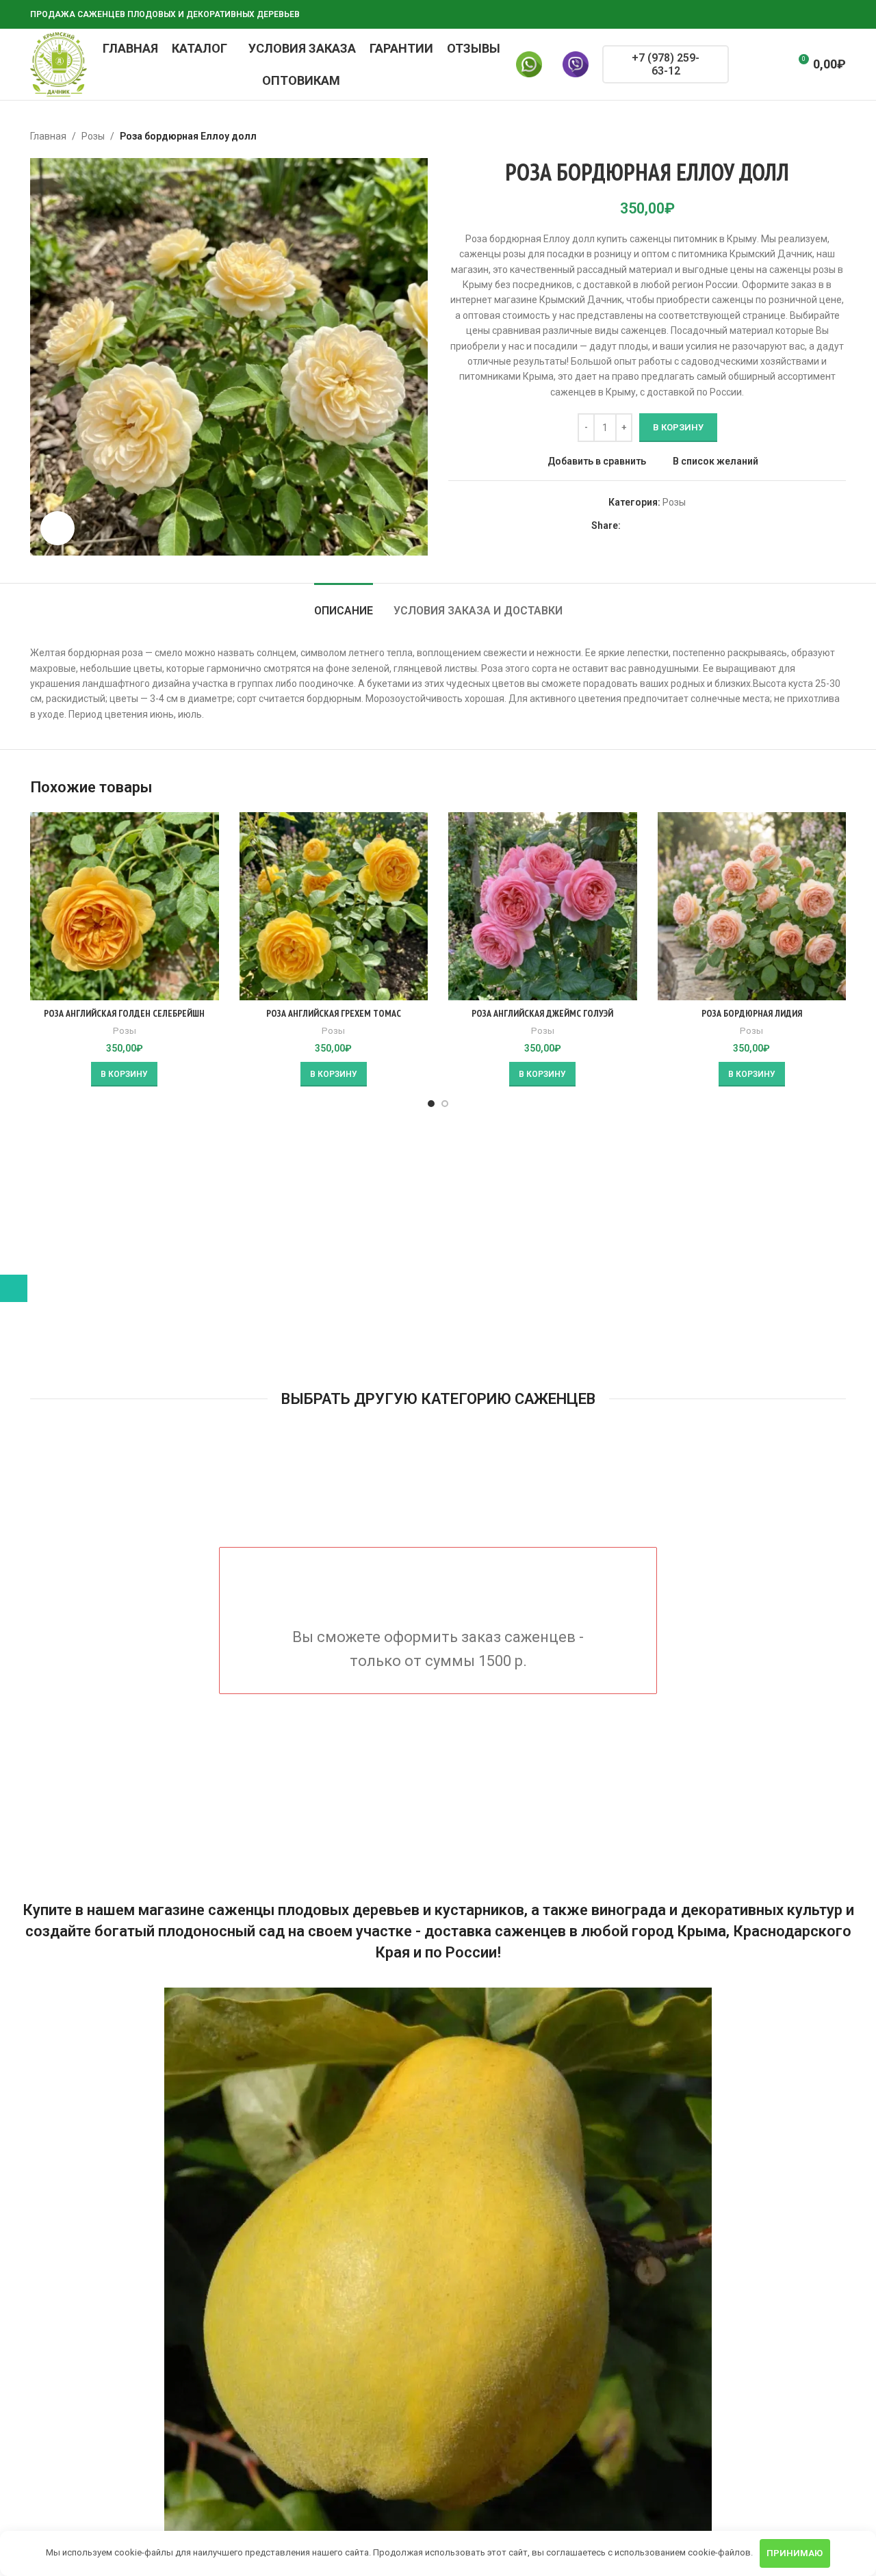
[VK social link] (805, 15)
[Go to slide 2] (445, 1104)
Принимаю (795, 2553)
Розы (93, 136)
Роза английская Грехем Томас (334, 1013)
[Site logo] (59, 64)
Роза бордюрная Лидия (752, 1013)
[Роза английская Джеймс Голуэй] (543, 907)
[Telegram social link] (821, 15)
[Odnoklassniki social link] (772, 15)
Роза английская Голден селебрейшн (124, 1013)
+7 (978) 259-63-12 (666, 64)
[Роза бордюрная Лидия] (752, 907)
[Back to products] (821, 136)
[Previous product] (805, 136)
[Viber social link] (838, 15)
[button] (124, 1074)
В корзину (678, 427)
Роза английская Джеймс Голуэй (542, 1013)
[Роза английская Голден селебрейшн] (125, 907)
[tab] (344, 604)
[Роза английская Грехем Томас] (334, 907)
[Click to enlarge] (57, 528)
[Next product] (838, 136)
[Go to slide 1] (431, 1104)
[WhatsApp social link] (788, 15)
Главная (48, 136)
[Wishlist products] (773, 64)
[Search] (748, 64)
